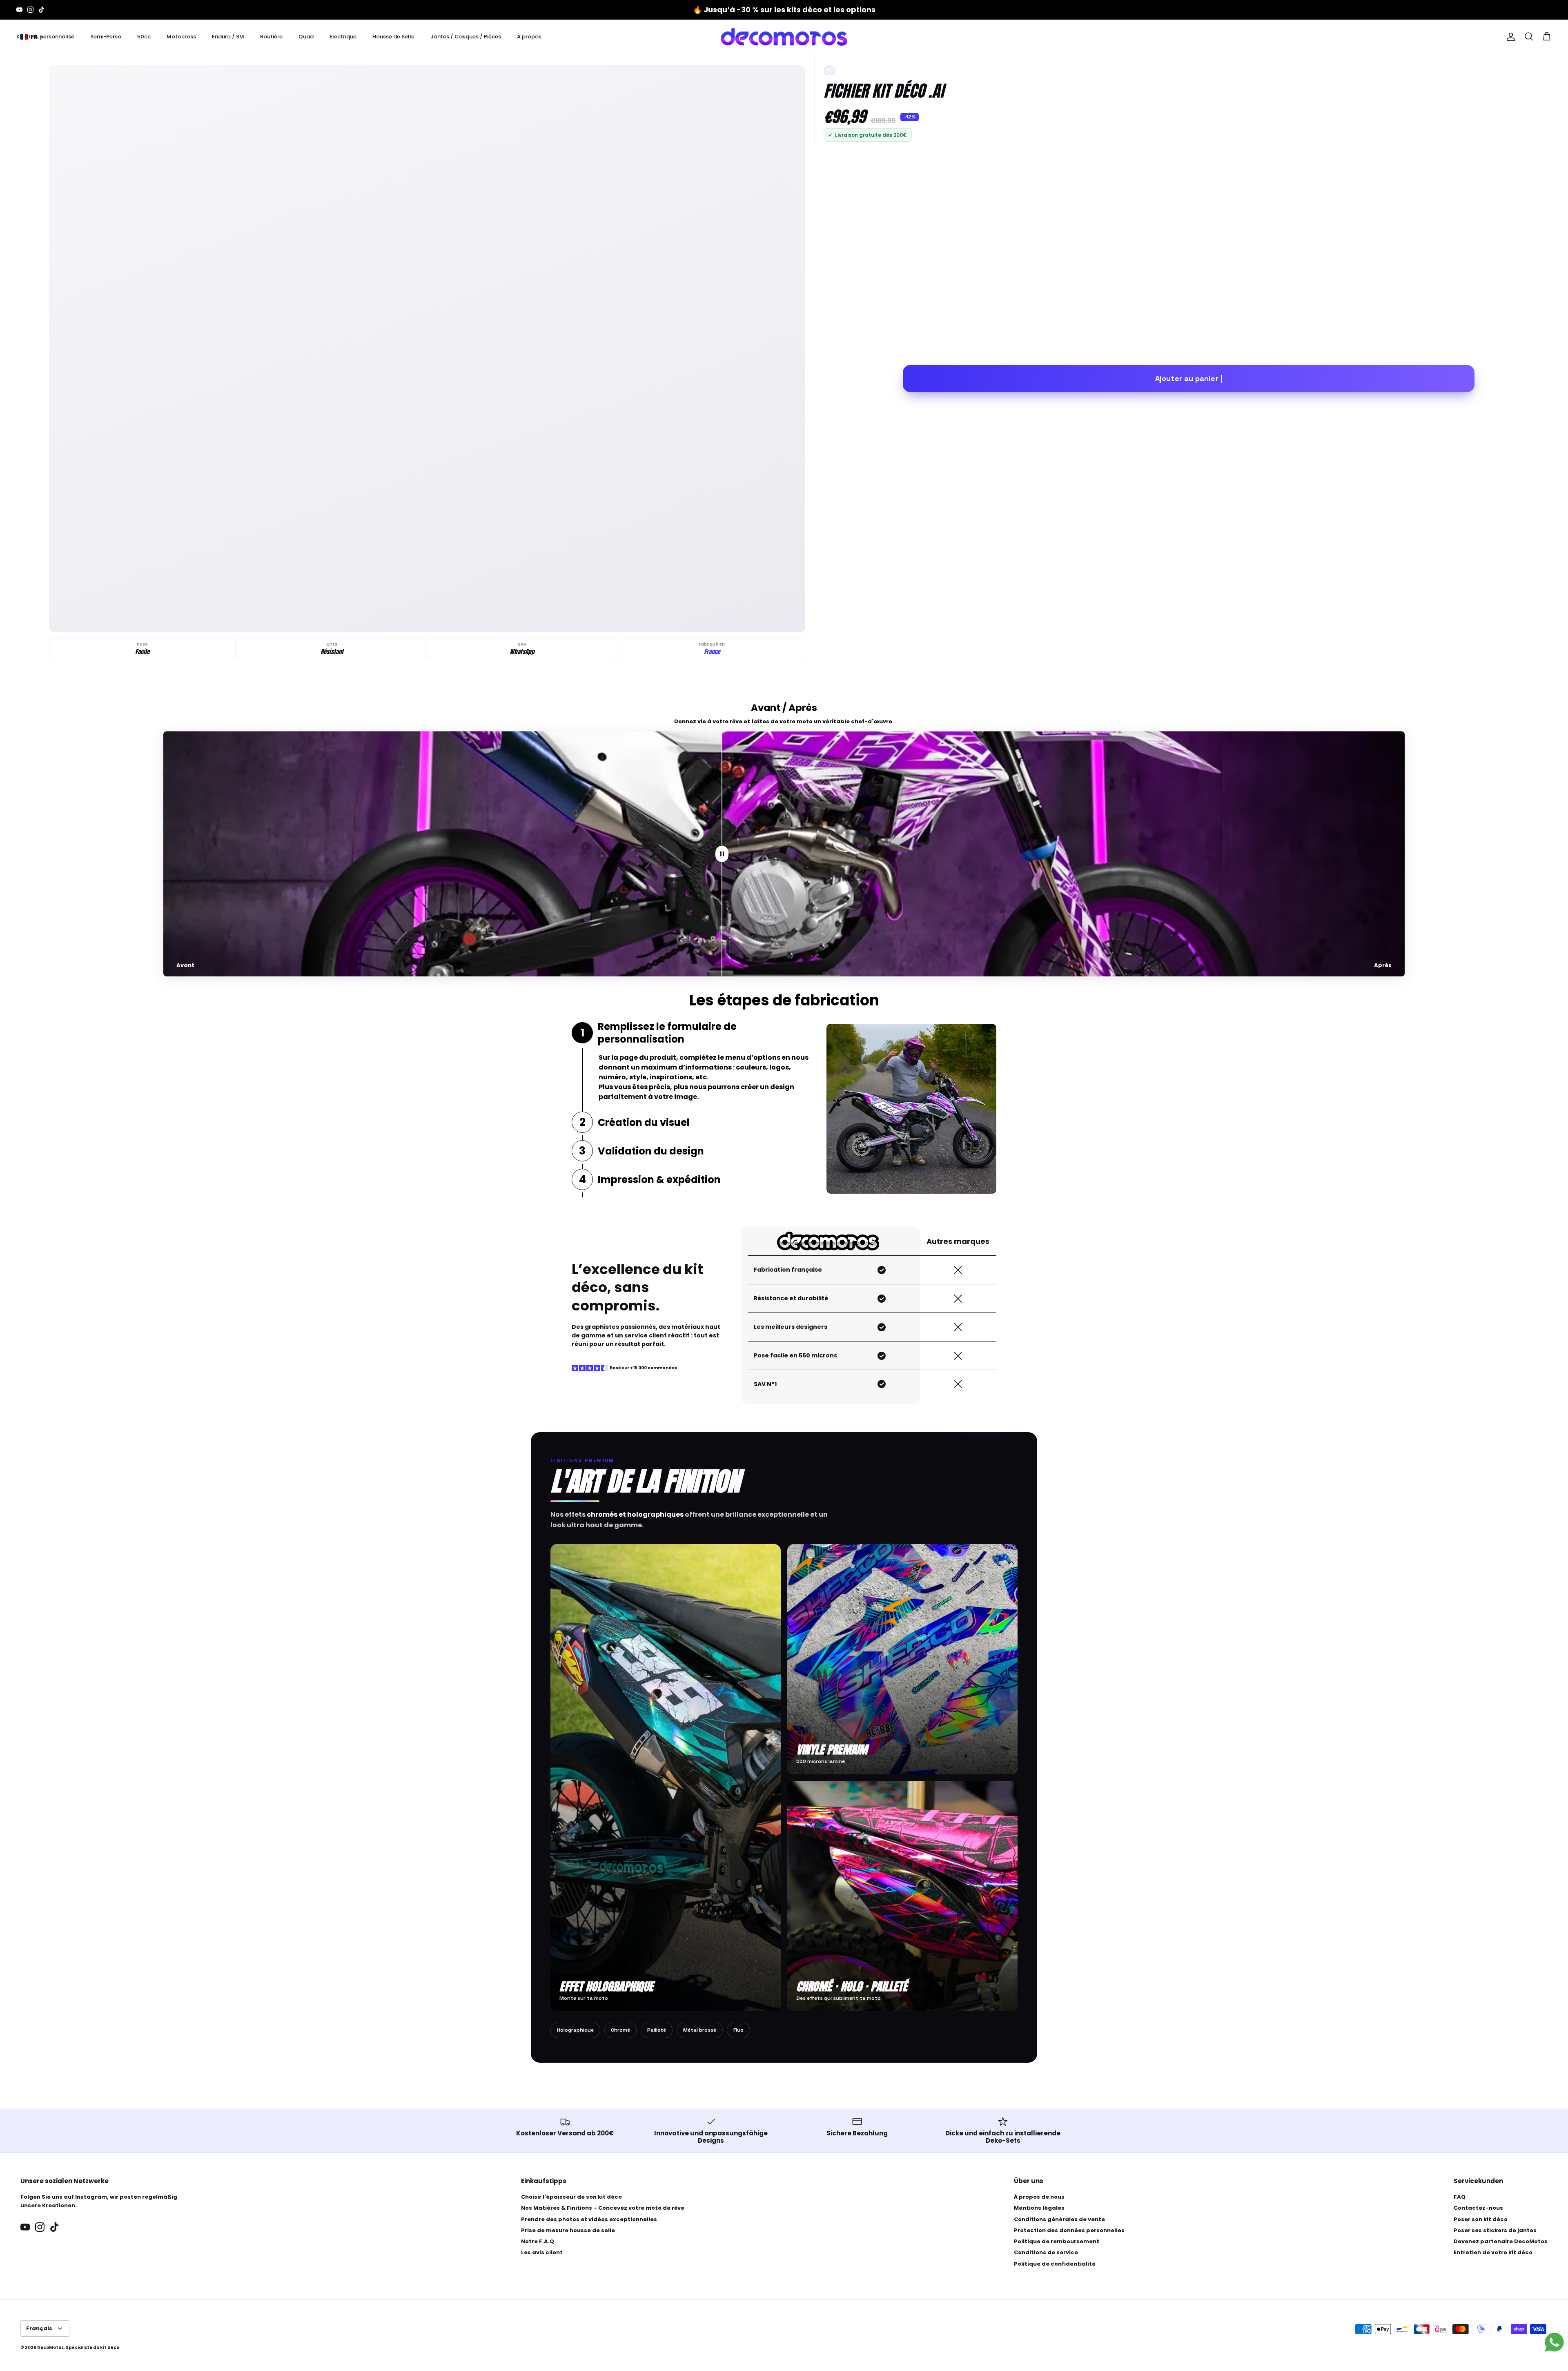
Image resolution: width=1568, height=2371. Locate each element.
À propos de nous (1039, 2197)
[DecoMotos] (784, 37)
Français (39, 2328)
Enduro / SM (228, 37)
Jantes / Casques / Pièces (466, 37)
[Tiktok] (41, 10)
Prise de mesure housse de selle (568, 2230)
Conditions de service (1046, 2252)
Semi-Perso (106, 37)
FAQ (1460, 2197)
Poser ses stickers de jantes (1495, 2230)
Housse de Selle (393, 37)
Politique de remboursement (1057, 2241)
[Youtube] (19, 10)
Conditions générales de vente (1059, 2219)
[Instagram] (30, 10)
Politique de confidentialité (1055, 2264)
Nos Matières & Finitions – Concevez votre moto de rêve (603, 2208)
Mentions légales (1039, 2208)
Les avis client (542, 2252)
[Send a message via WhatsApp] (1554, 2342)
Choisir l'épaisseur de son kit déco (571, 2197)
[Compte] (1509, 37)
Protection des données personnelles (1069, 2230)
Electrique (343, 37)
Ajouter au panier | (1189, 378)
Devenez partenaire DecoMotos (1501, 2241)
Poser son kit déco (1481, 2219)
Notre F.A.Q (538, 2241)
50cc (144, 37)
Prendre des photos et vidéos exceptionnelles (589, 2219)
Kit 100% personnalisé (45, 37)
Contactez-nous (1478, 2208)
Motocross (181, 37)
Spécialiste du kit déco (92, 2348)
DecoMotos (50, 2348)
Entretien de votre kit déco (1493, 2252)
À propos (529, 37)
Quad (306, 37)
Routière (271, 37)
